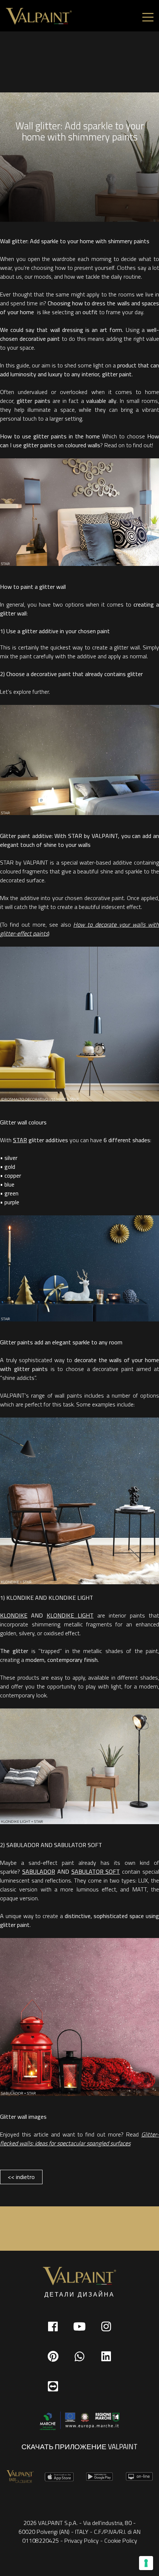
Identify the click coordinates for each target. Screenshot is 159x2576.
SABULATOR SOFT (96, 1871)
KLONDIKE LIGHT (70, 1615)
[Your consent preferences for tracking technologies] (146, 2563)
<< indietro (21, 2177)
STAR (20, 1140)
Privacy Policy (82, 2541)
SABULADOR (39, 1871)
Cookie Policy (121, 2541)
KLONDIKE (14, 1615)
